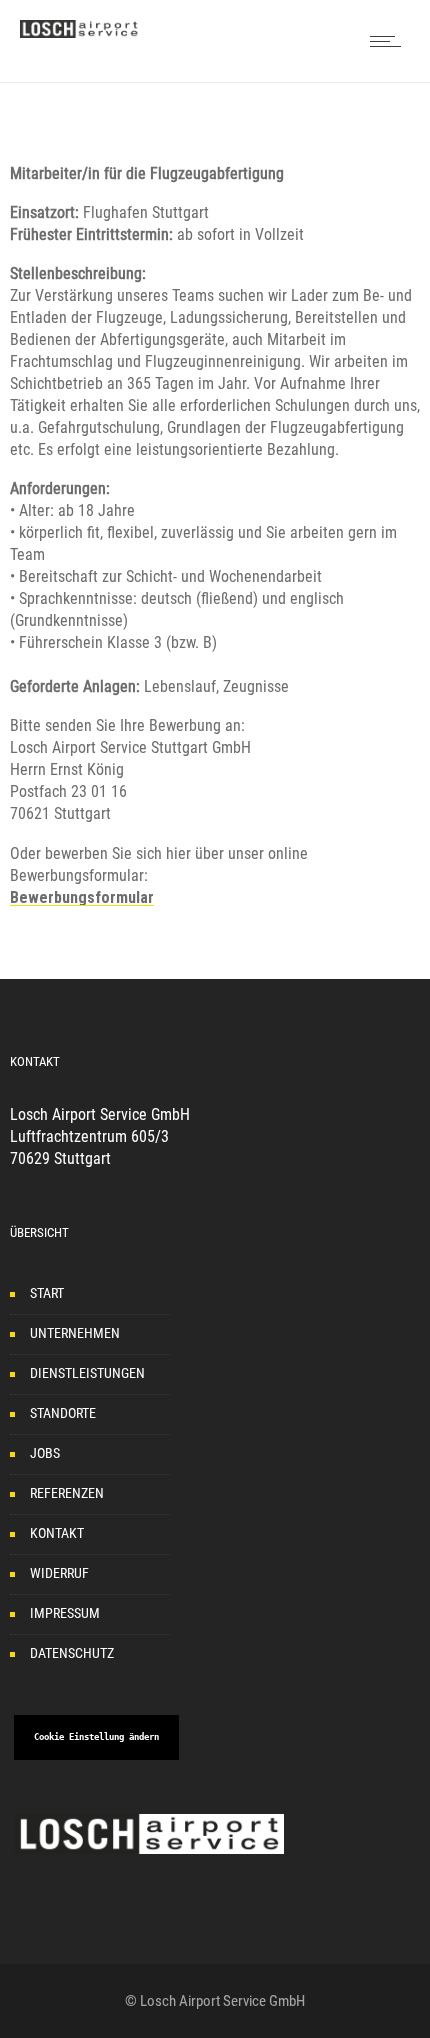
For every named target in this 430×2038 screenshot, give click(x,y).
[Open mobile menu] (390, 41)
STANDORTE (63, 1413)
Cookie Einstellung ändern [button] (96, 1737)
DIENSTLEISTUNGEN (87, 1373)
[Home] (80, 32)
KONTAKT (57, 1533)
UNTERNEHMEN (75, 1333)
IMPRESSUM (65, 1613)
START (47, 1293)
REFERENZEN (67, 1493)
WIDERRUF (59, 1573)
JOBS (45, 1453)
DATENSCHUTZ (72, 1653)
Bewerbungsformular (82, 897)
